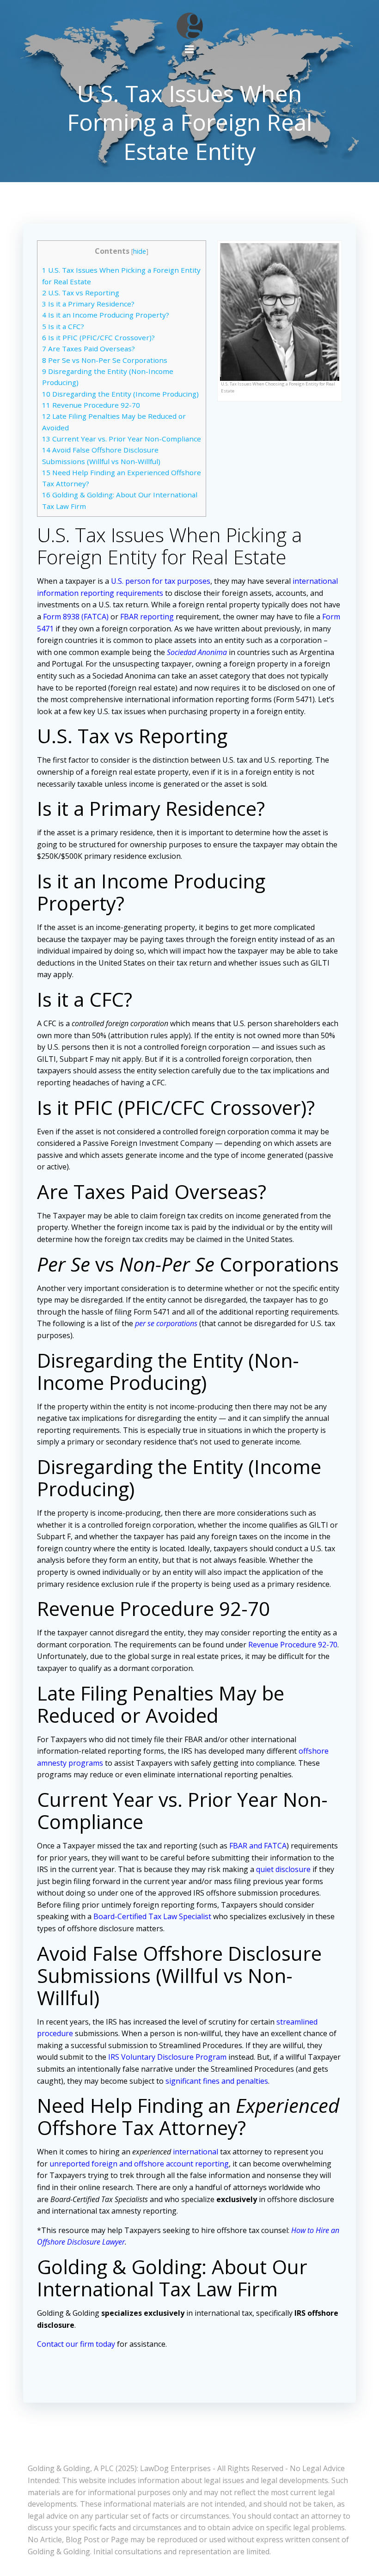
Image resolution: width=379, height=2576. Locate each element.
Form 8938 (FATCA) (76, 617)
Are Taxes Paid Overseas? (89, 349)
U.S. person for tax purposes (161, 581)
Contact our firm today (76, 2344)
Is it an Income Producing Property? (106, 315)
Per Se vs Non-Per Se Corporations (105, 360)
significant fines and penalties (217, 2081)
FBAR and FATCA (258, 1846)
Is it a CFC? (63, 326)
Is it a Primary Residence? (88, 304)
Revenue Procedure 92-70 (91, 405)
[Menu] (189, 49)
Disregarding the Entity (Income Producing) (120, 394)
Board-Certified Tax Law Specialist (152, 1916)
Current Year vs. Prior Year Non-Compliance (122, 439)
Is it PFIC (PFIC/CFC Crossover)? (98, 337)
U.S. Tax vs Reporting (81, 293)
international (196, 2152)
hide (140, 251)
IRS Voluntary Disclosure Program (167, 2057)
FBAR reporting (147, 617)
